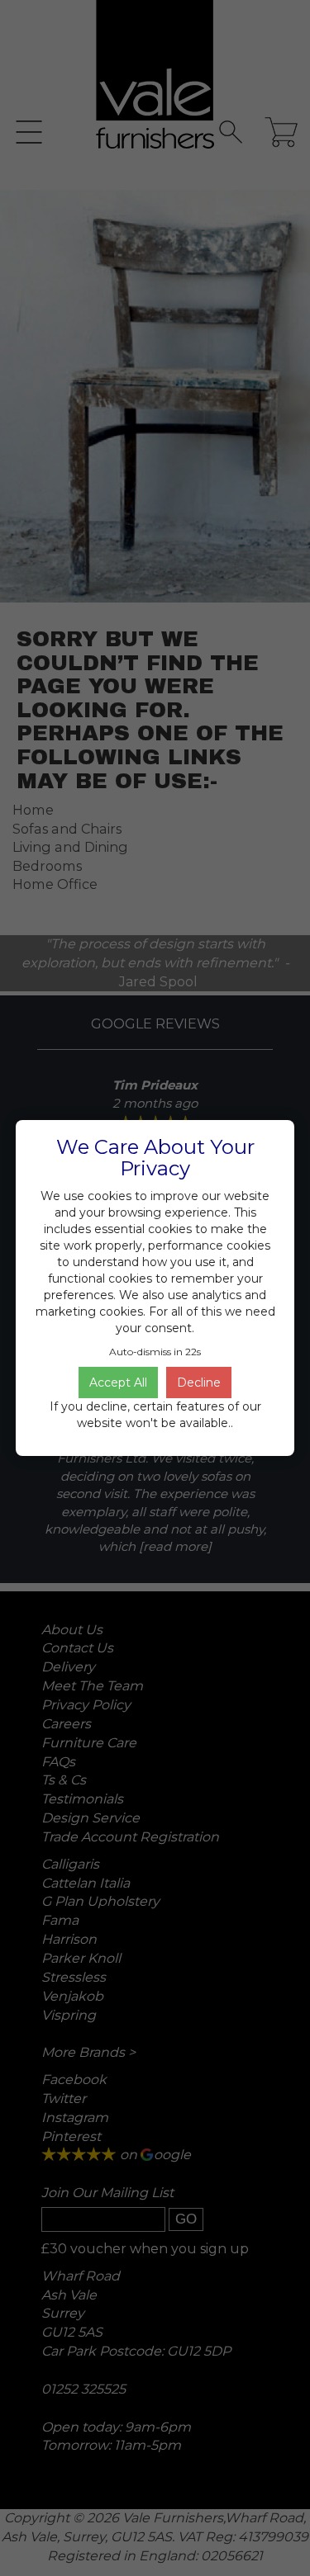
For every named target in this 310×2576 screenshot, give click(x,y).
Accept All (118, 1383)
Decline (199, 1383)
